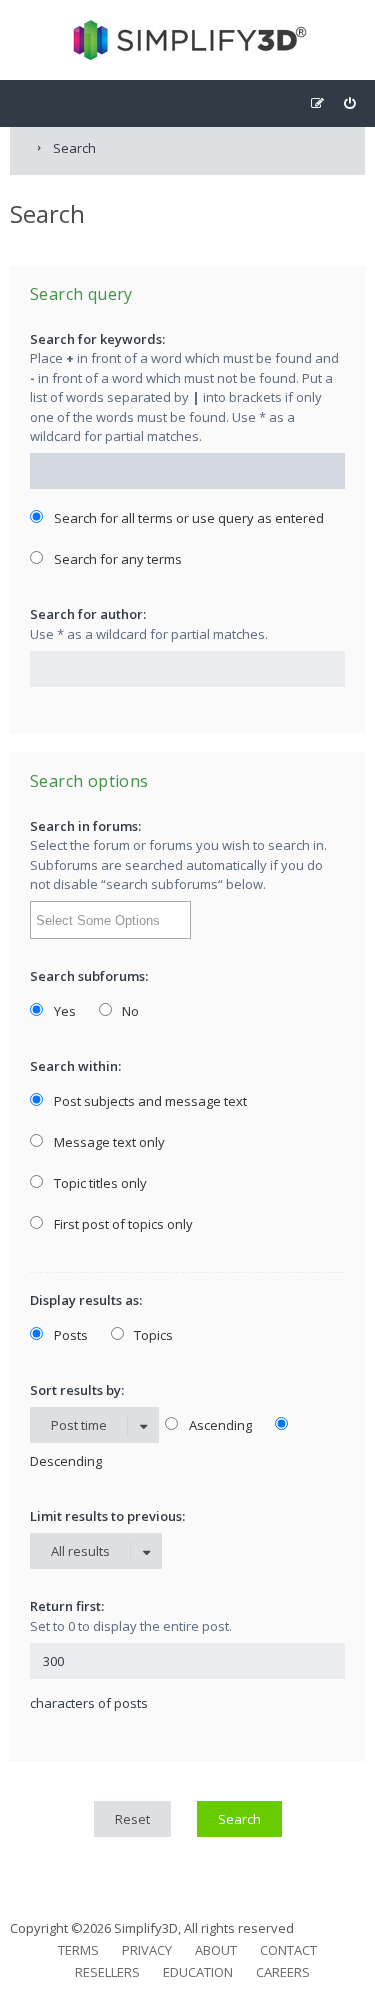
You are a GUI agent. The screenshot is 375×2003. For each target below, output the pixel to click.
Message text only (108, 1142)
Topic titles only (99, 1183)
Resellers (107, 1972)
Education (198, 1972)
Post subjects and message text (149, 1101)
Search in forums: (85, 826)
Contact (288, 1950)
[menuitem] (349, 103)
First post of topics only (122, 1224)
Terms (78, 1950)
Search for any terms (116, 559)
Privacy (147, 1950)
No (129, 1011)
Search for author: (88, 614)
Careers (283, 1972)
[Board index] (187, 40)
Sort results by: (77, 1390)
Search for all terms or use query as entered (187, 518)
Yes (63, 1011)
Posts (69, 1335)
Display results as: (86, 1300)
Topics (152, 1335)
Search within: (75, 1066)
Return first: (67, 1606)
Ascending (219, 1425)
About (216, 1950)
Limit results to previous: (107, 1516)
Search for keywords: (97, 339)
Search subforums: (89, 976)
